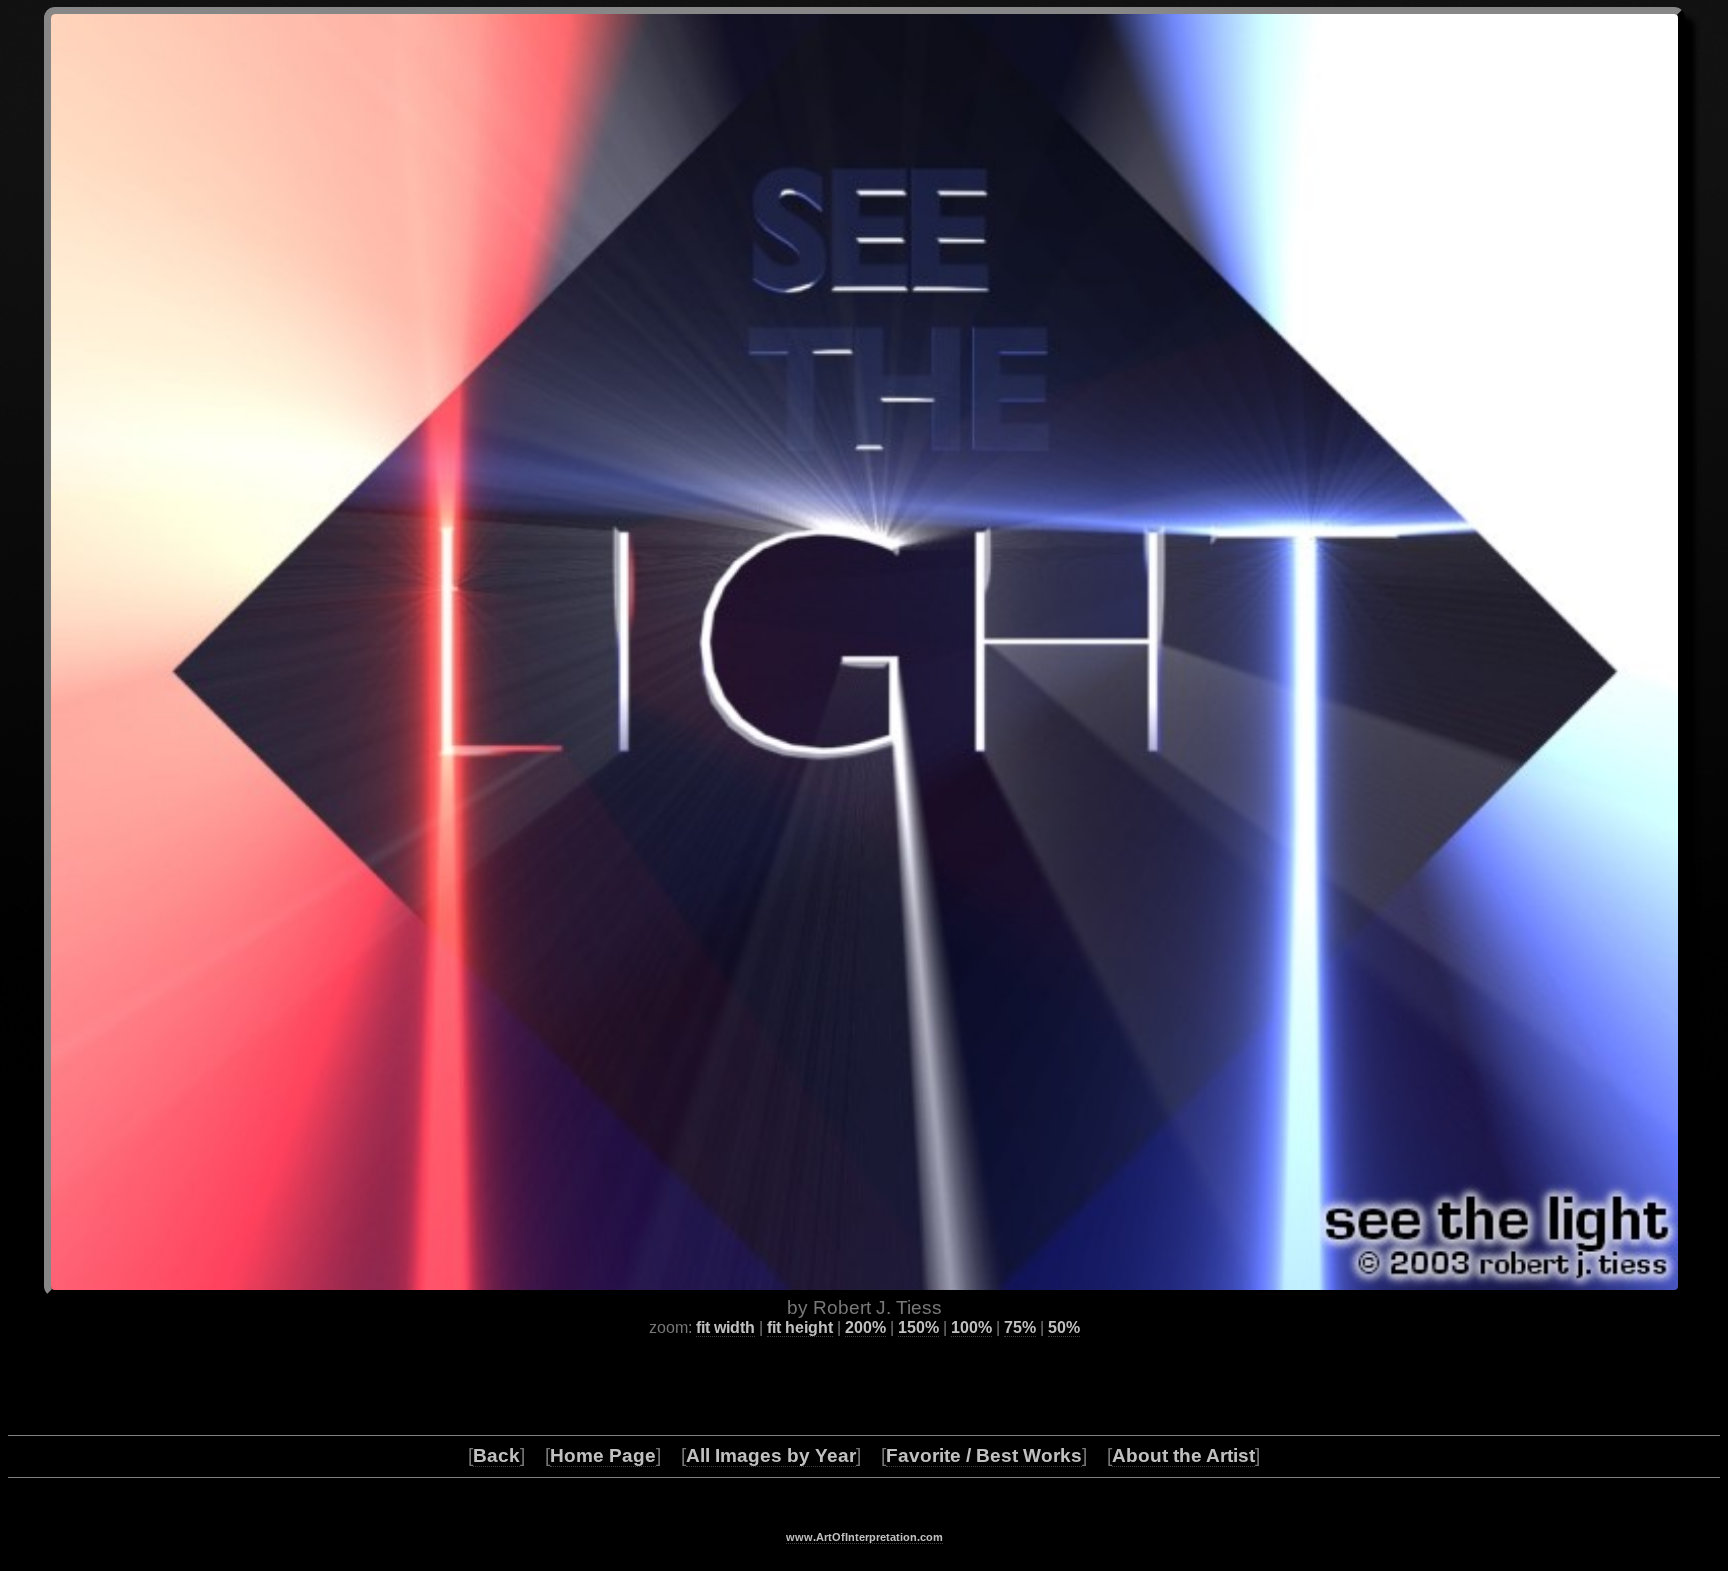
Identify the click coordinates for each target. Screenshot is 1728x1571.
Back (496, 1455)
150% (918, 1327)
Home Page (603, 1455)
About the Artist (1183, 1455)
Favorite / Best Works (984, 1455)
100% (971, 1327)
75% (1020, 1327)
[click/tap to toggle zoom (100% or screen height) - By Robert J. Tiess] (864, 652)
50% (1064, 1327)
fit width (725, 1327)
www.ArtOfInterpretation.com (864, 1537)
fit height (800, 1327)
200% (865, 1327)
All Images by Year (771, 1455)
